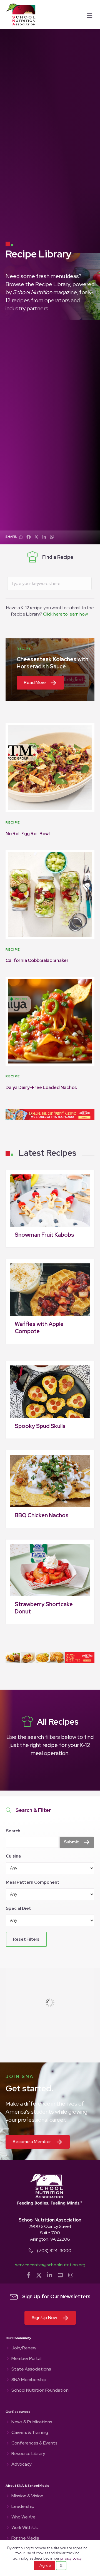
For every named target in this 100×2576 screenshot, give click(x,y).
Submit (72, 1842)
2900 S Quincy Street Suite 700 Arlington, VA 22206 (50, 2233)
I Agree (44, 2565)
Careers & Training (30, 2433)
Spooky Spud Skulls (40, 1426)
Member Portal (26, 2359)
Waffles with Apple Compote (39, 1328)
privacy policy (71, 2558)
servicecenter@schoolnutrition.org (50, 2265)
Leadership (23, 2507)
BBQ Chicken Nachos (42, 1515)
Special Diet (18, 1908)
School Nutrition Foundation (40, 2391)
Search (13, 1831)
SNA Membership (29, 2380)
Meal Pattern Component (33, 1882)
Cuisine (13, 1856)
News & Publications (32, 2422)
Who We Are (23, 2517)
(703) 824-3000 (54, 2251)
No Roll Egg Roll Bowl (28, 834)
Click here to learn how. (66, 614)
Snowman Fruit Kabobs (44, 1235)
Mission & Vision (27, 2496)
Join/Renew (24, 2348)
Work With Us (25, 2528)
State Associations (31, 2369)
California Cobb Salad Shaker (37, 960)
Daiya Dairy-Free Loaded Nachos (41, 1088)
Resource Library (28, 2454)
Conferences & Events (34, 2443)
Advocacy (21, 2465)
